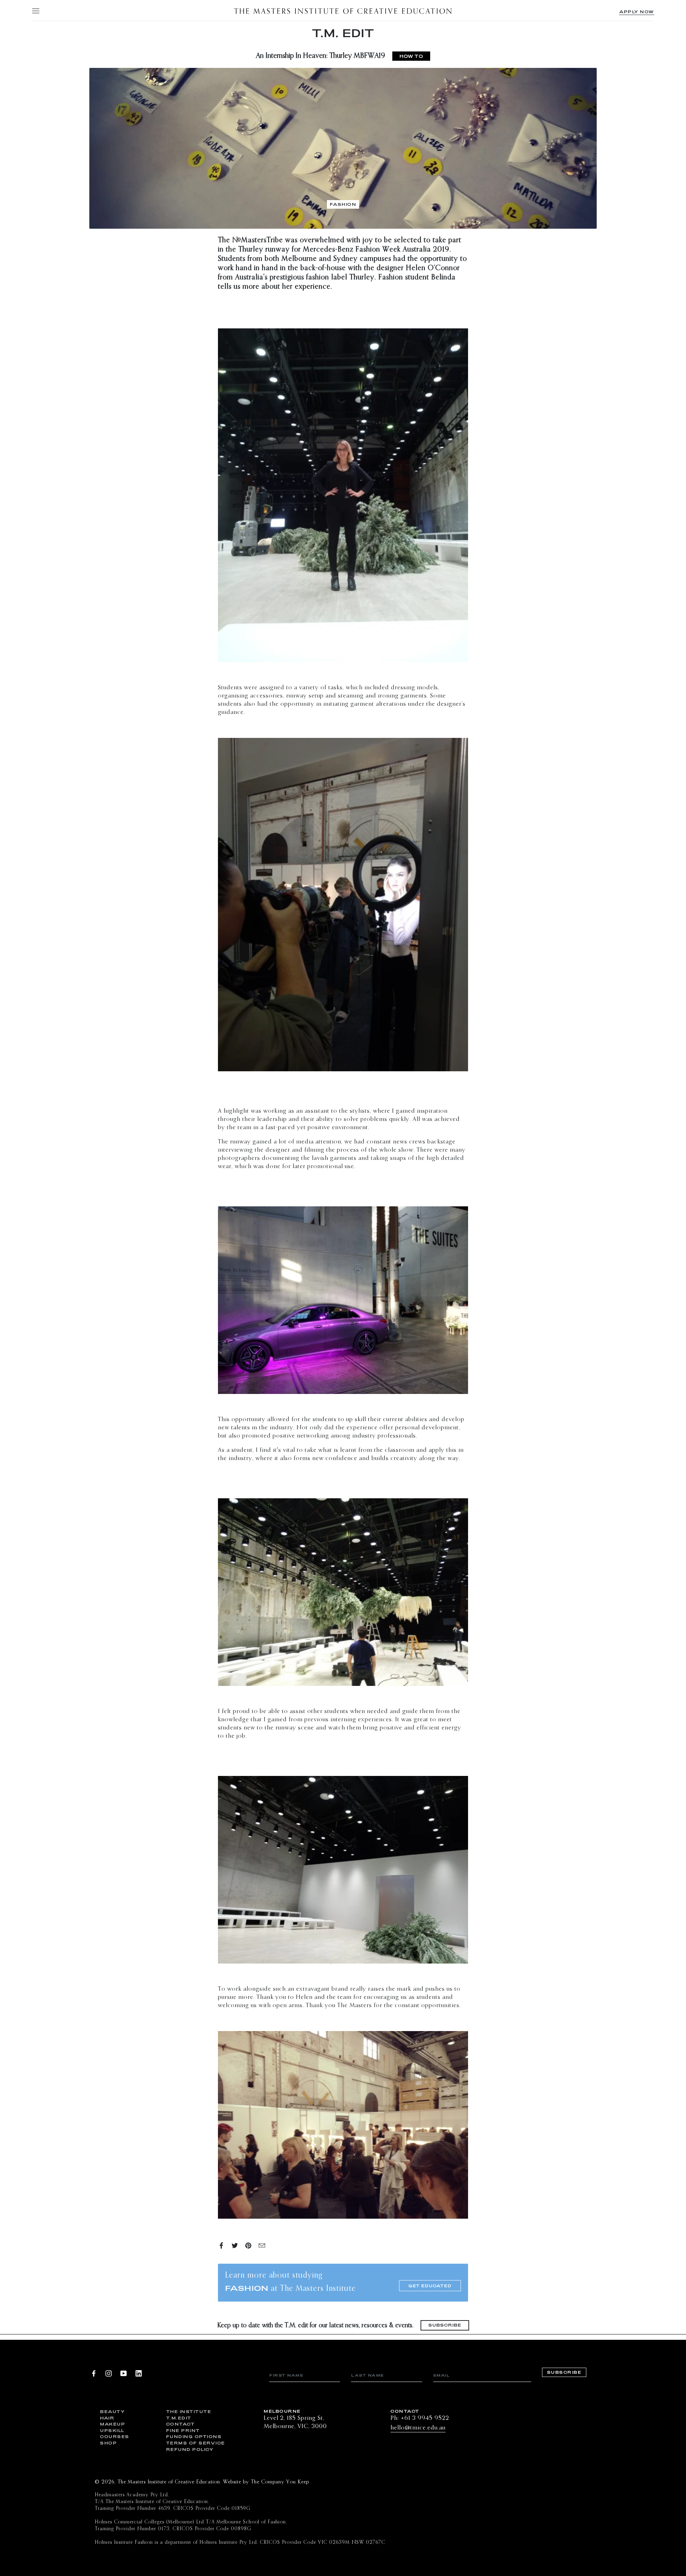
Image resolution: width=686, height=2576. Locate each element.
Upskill (112, 2430)
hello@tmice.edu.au (418, 2428)
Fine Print (183, 2430)
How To (411, 56)
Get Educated (430, 2286)
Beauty (112, 2411)
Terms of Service (194, 2443)
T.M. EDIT (343, 33)
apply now (637, 12)
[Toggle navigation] (35, 11)
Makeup (113, 2424)
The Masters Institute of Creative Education (343, 11)
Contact (181, 2424)
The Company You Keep (280, 2482)
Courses (115, 2436)
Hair (107, 2418)
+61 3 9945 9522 (425, 2418)
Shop (108, 2443)
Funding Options (194, 2436)
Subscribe (445, 2325)
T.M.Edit (179, 2418)
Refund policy (190, 2449)
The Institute (189, 2411)
